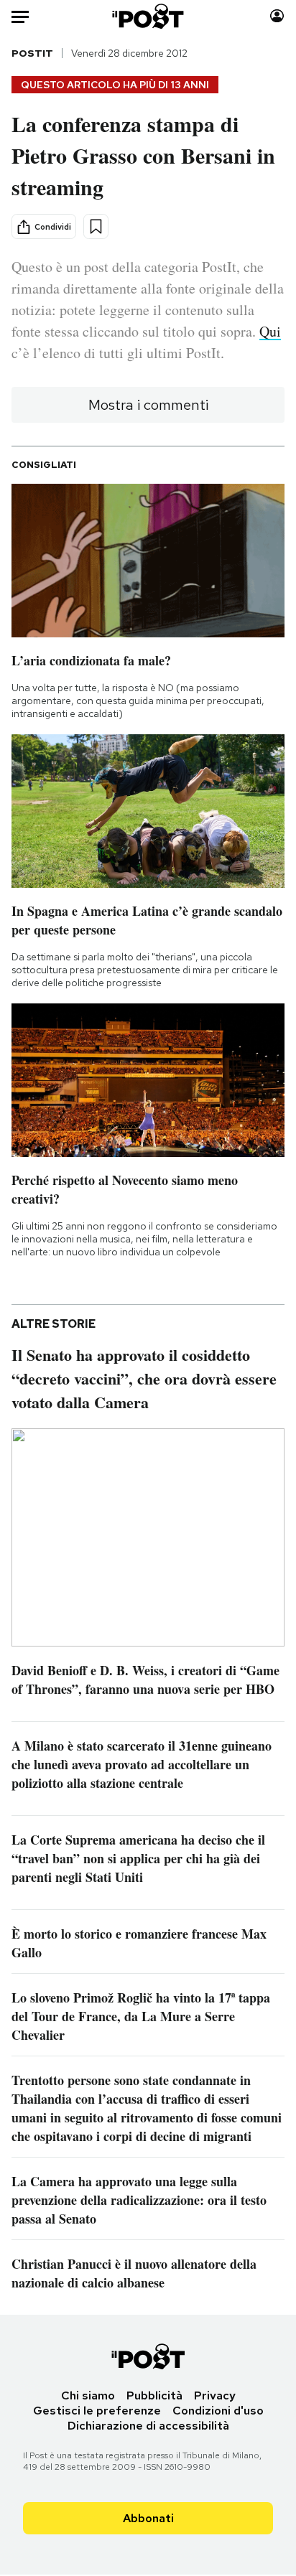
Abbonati (148, 2518)
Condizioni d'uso (218, 2411)
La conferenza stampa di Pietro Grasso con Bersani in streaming (143, 155)
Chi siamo (88, 2395)
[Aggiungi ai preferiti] (96, 226)
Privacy (215, 2395)
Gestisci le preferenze (97, 2411)
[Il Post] (148, 16)
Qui (270, 331)
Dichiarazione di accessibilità (148, 2426)
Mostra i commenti (148, 405)
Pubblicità (154, 2395)
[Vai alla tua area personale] (277, 16)
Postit (32, 53)
